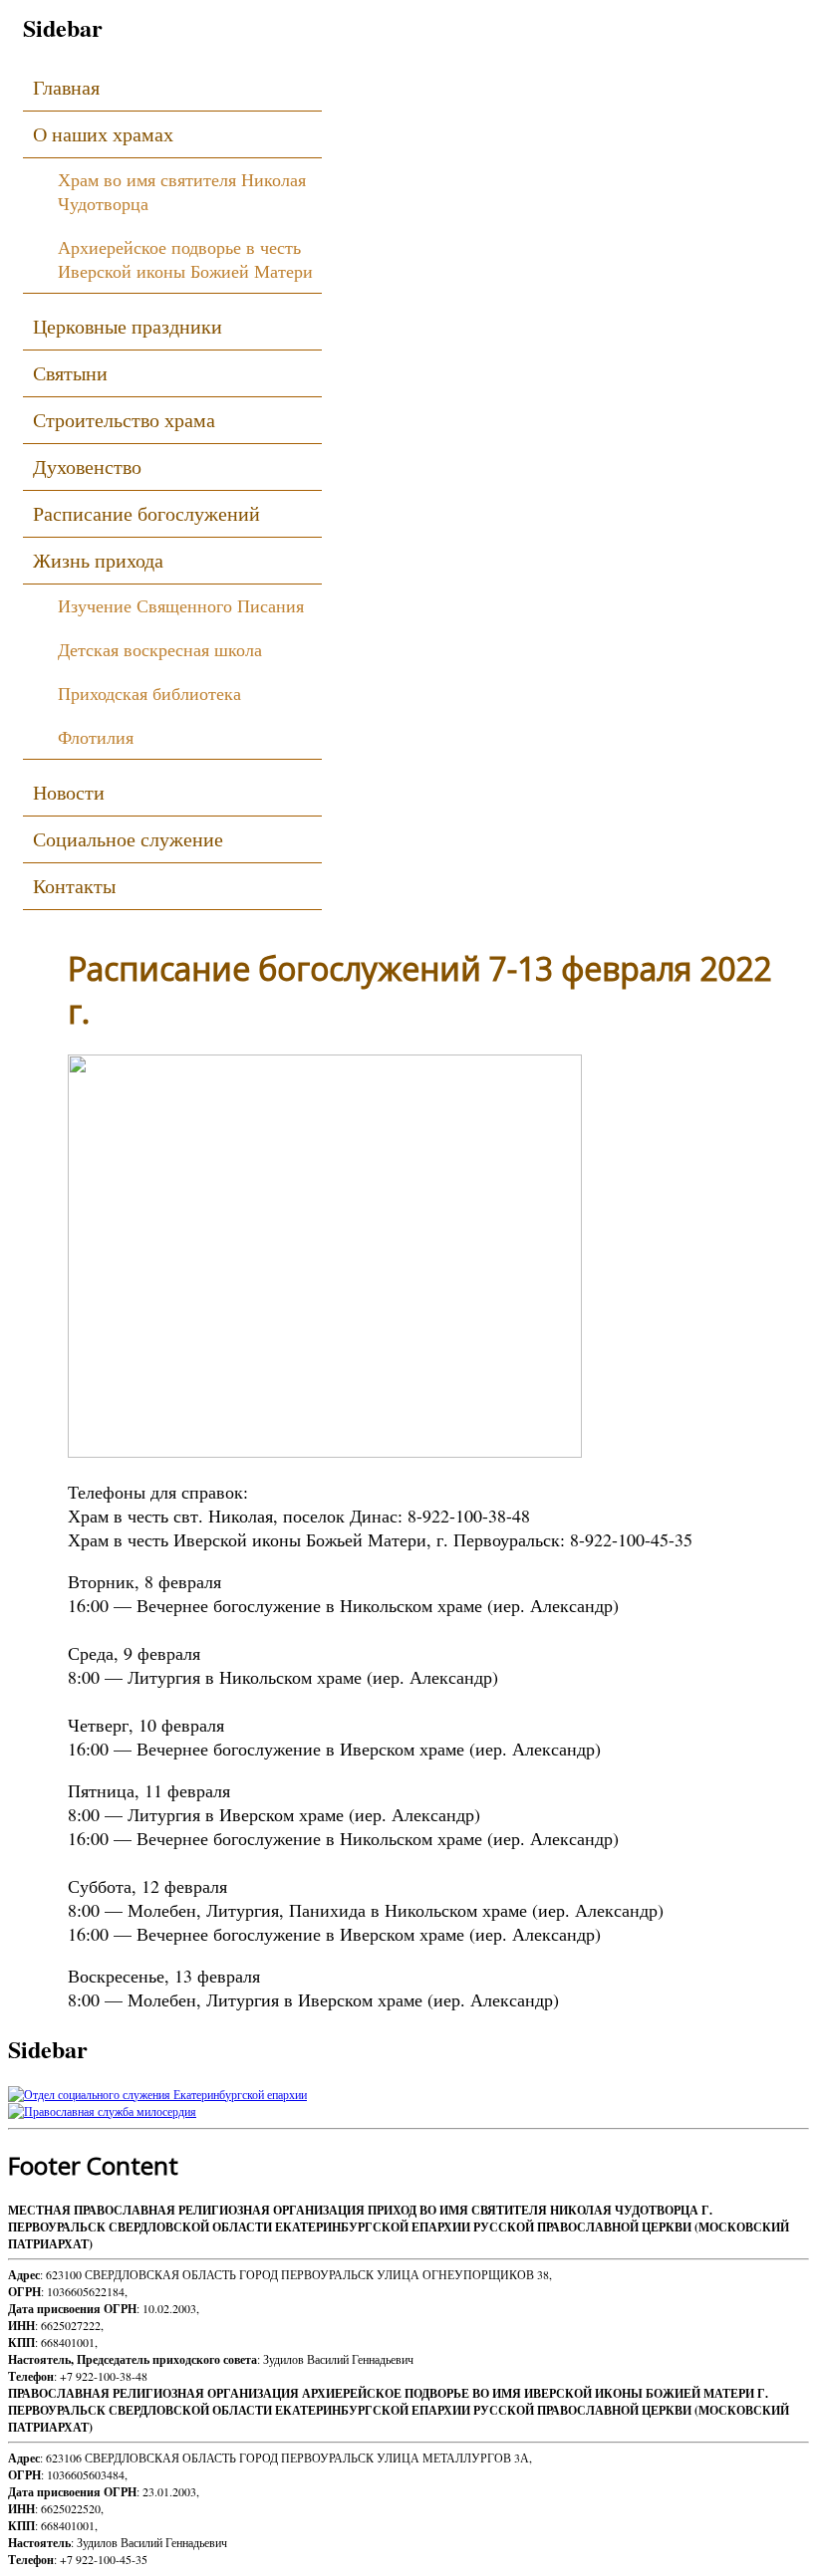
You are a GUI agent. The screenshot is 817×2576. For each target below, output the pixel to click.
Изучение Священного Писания (181, 605)
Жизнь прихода (98, 560)
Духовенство (87, 467)
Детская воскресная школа (160, 649)
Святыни (70, 373)
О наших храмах (103, 134)
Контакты (74, 886)
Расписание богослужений (146, 513)
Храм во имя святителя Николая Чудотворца (182, 191)
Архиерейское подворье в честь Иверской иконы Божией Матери (185, 259)
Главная (66, 87)
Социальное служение (128, 839)
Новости (69, 792)
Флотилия (96, 737)
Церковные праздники (128, 326)
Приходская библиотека (149, 693)
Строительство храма (124, 420)
